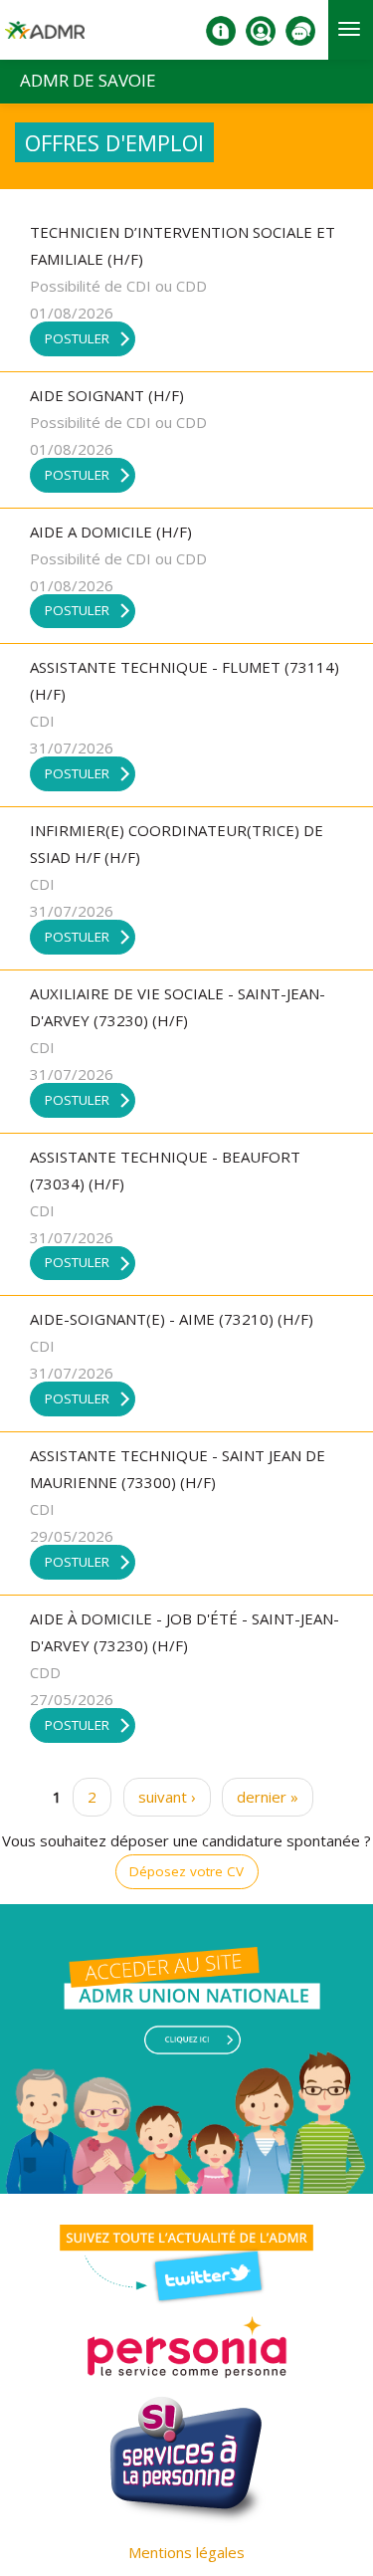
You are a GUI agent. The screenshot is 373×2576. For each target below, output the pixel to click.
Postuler (77, 338)
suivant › (167, 1797)
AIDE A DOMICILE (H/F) (111, 532)
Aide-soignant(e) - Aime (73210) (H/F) (172, 1319)
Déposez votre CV (186, 1871)
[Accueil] (45, 38)
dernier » (268, 1797)
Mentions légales (186, 2552)
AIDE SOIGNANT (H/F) (107, 395)
